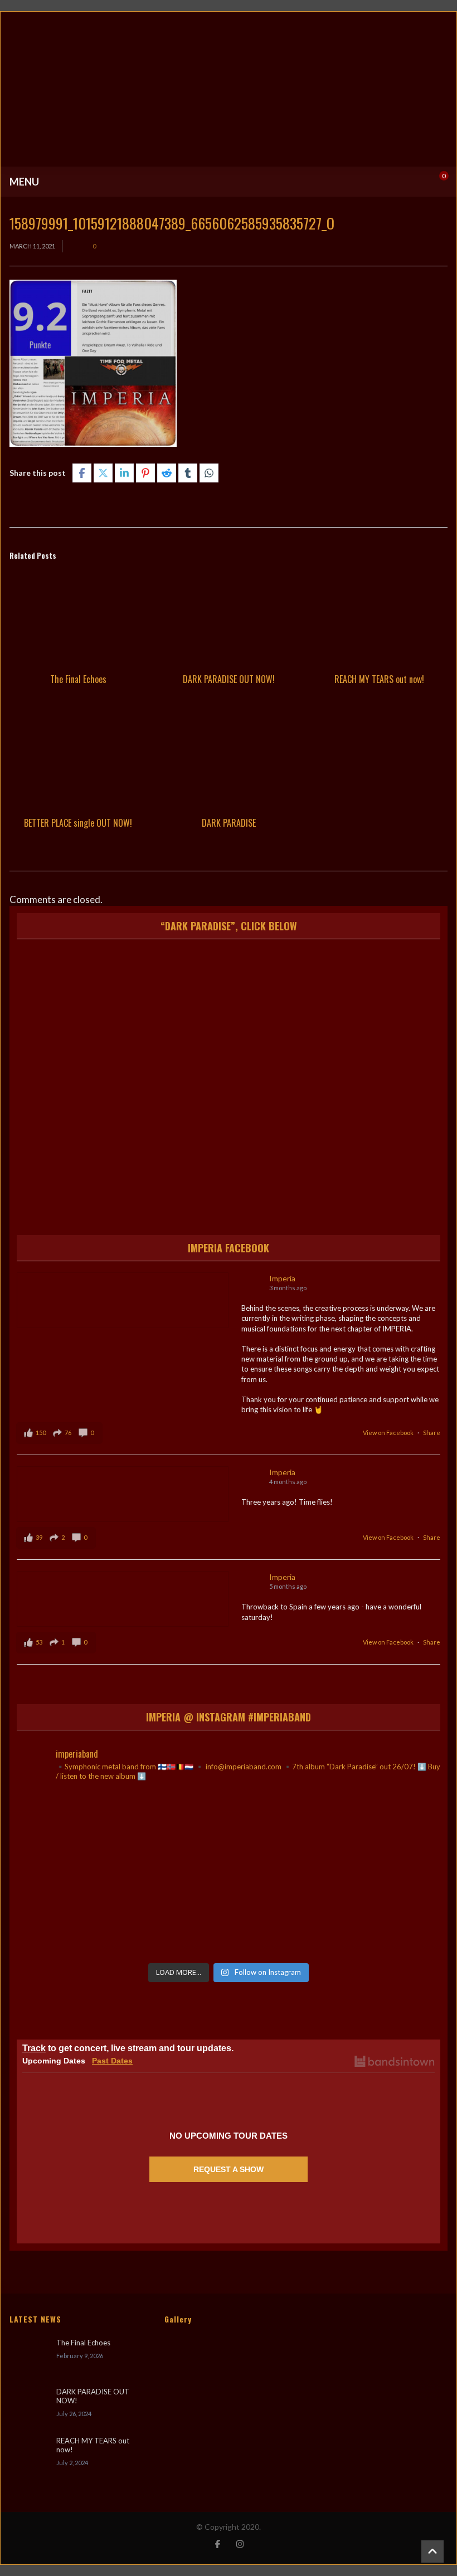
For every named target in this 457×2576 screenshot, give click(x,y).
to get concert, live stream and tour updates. (128, 2048)
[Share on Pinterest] (145, 473)
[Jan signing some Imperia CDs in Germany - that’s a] (86, 1915)
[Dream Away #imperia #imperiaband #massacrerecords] (371, 1915)
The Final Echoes (78, 679)
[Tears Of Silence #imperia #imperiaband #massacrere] (371, 1833)
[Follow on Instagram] (240, 2544)
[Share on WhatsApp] (209, 473)
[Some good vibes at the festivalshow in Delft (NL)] (86, 1833)
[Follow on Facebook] (217, 2544)
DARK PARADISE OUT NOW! (229, 679)
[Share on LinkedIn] (124, 473)
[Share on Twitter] (103, 473)
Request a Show (229, 2169)
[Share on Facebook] (82, 473)
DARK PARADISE (229, 823)
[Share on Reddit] (167, 473)
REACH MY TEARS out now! (379, 679)
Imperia (282, 1278)
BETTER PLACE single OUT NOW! (78, 823)
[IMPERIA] (229, 89)
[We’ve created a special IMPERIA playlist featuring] (229, 1833)
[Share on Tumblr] (188, 473)
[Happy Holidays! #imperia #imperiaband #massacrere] (229, 1915)
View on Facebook (389, 1433)
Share (432, 1433)
